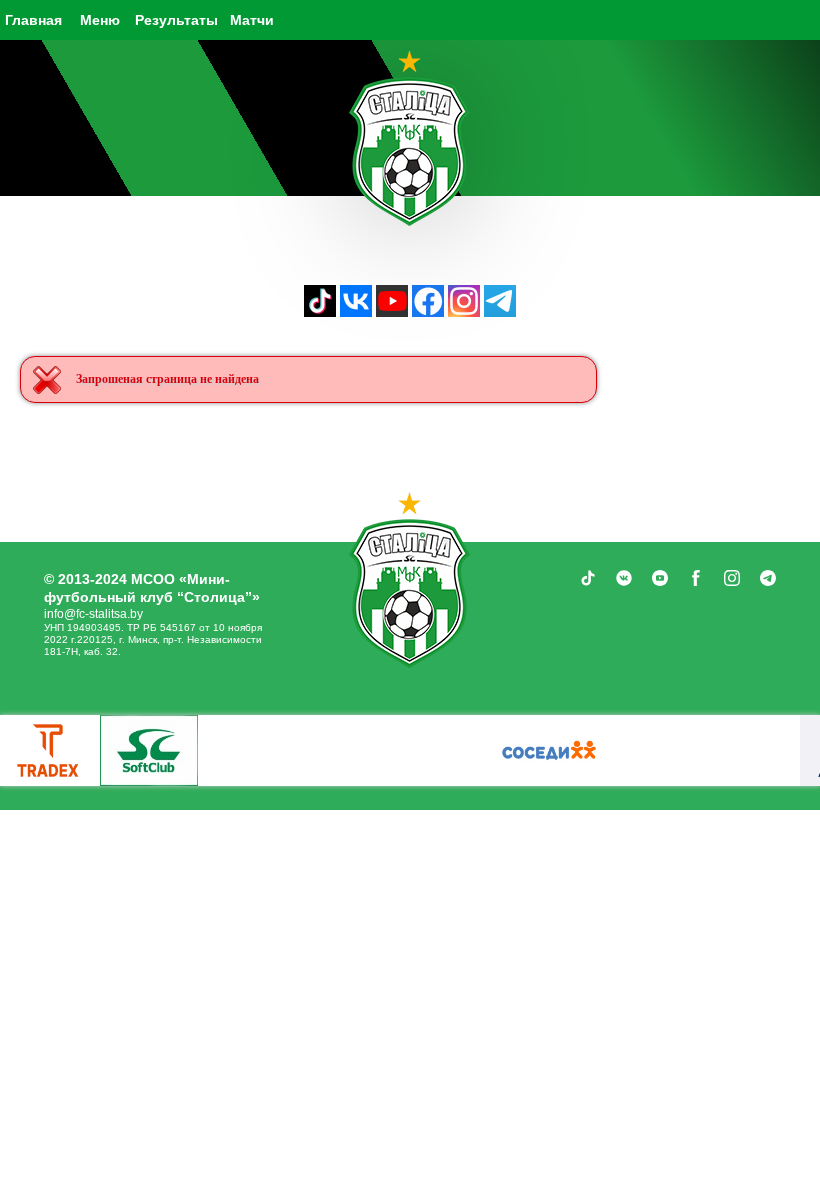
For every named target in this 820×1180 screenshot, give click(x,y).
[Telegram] (500, 311)
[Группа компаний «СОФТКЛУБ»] (149, 750)
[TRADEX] (49, 750)
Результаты (176, 20)
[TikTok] (320, 311)
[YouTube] (392, 311)
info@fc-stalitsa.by (93, 614)
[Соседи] (549, 750)
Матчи (252, 20)
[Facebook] (428, 311)
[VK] (356, 311)
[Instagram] (464, 311)
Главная (33, 20)
